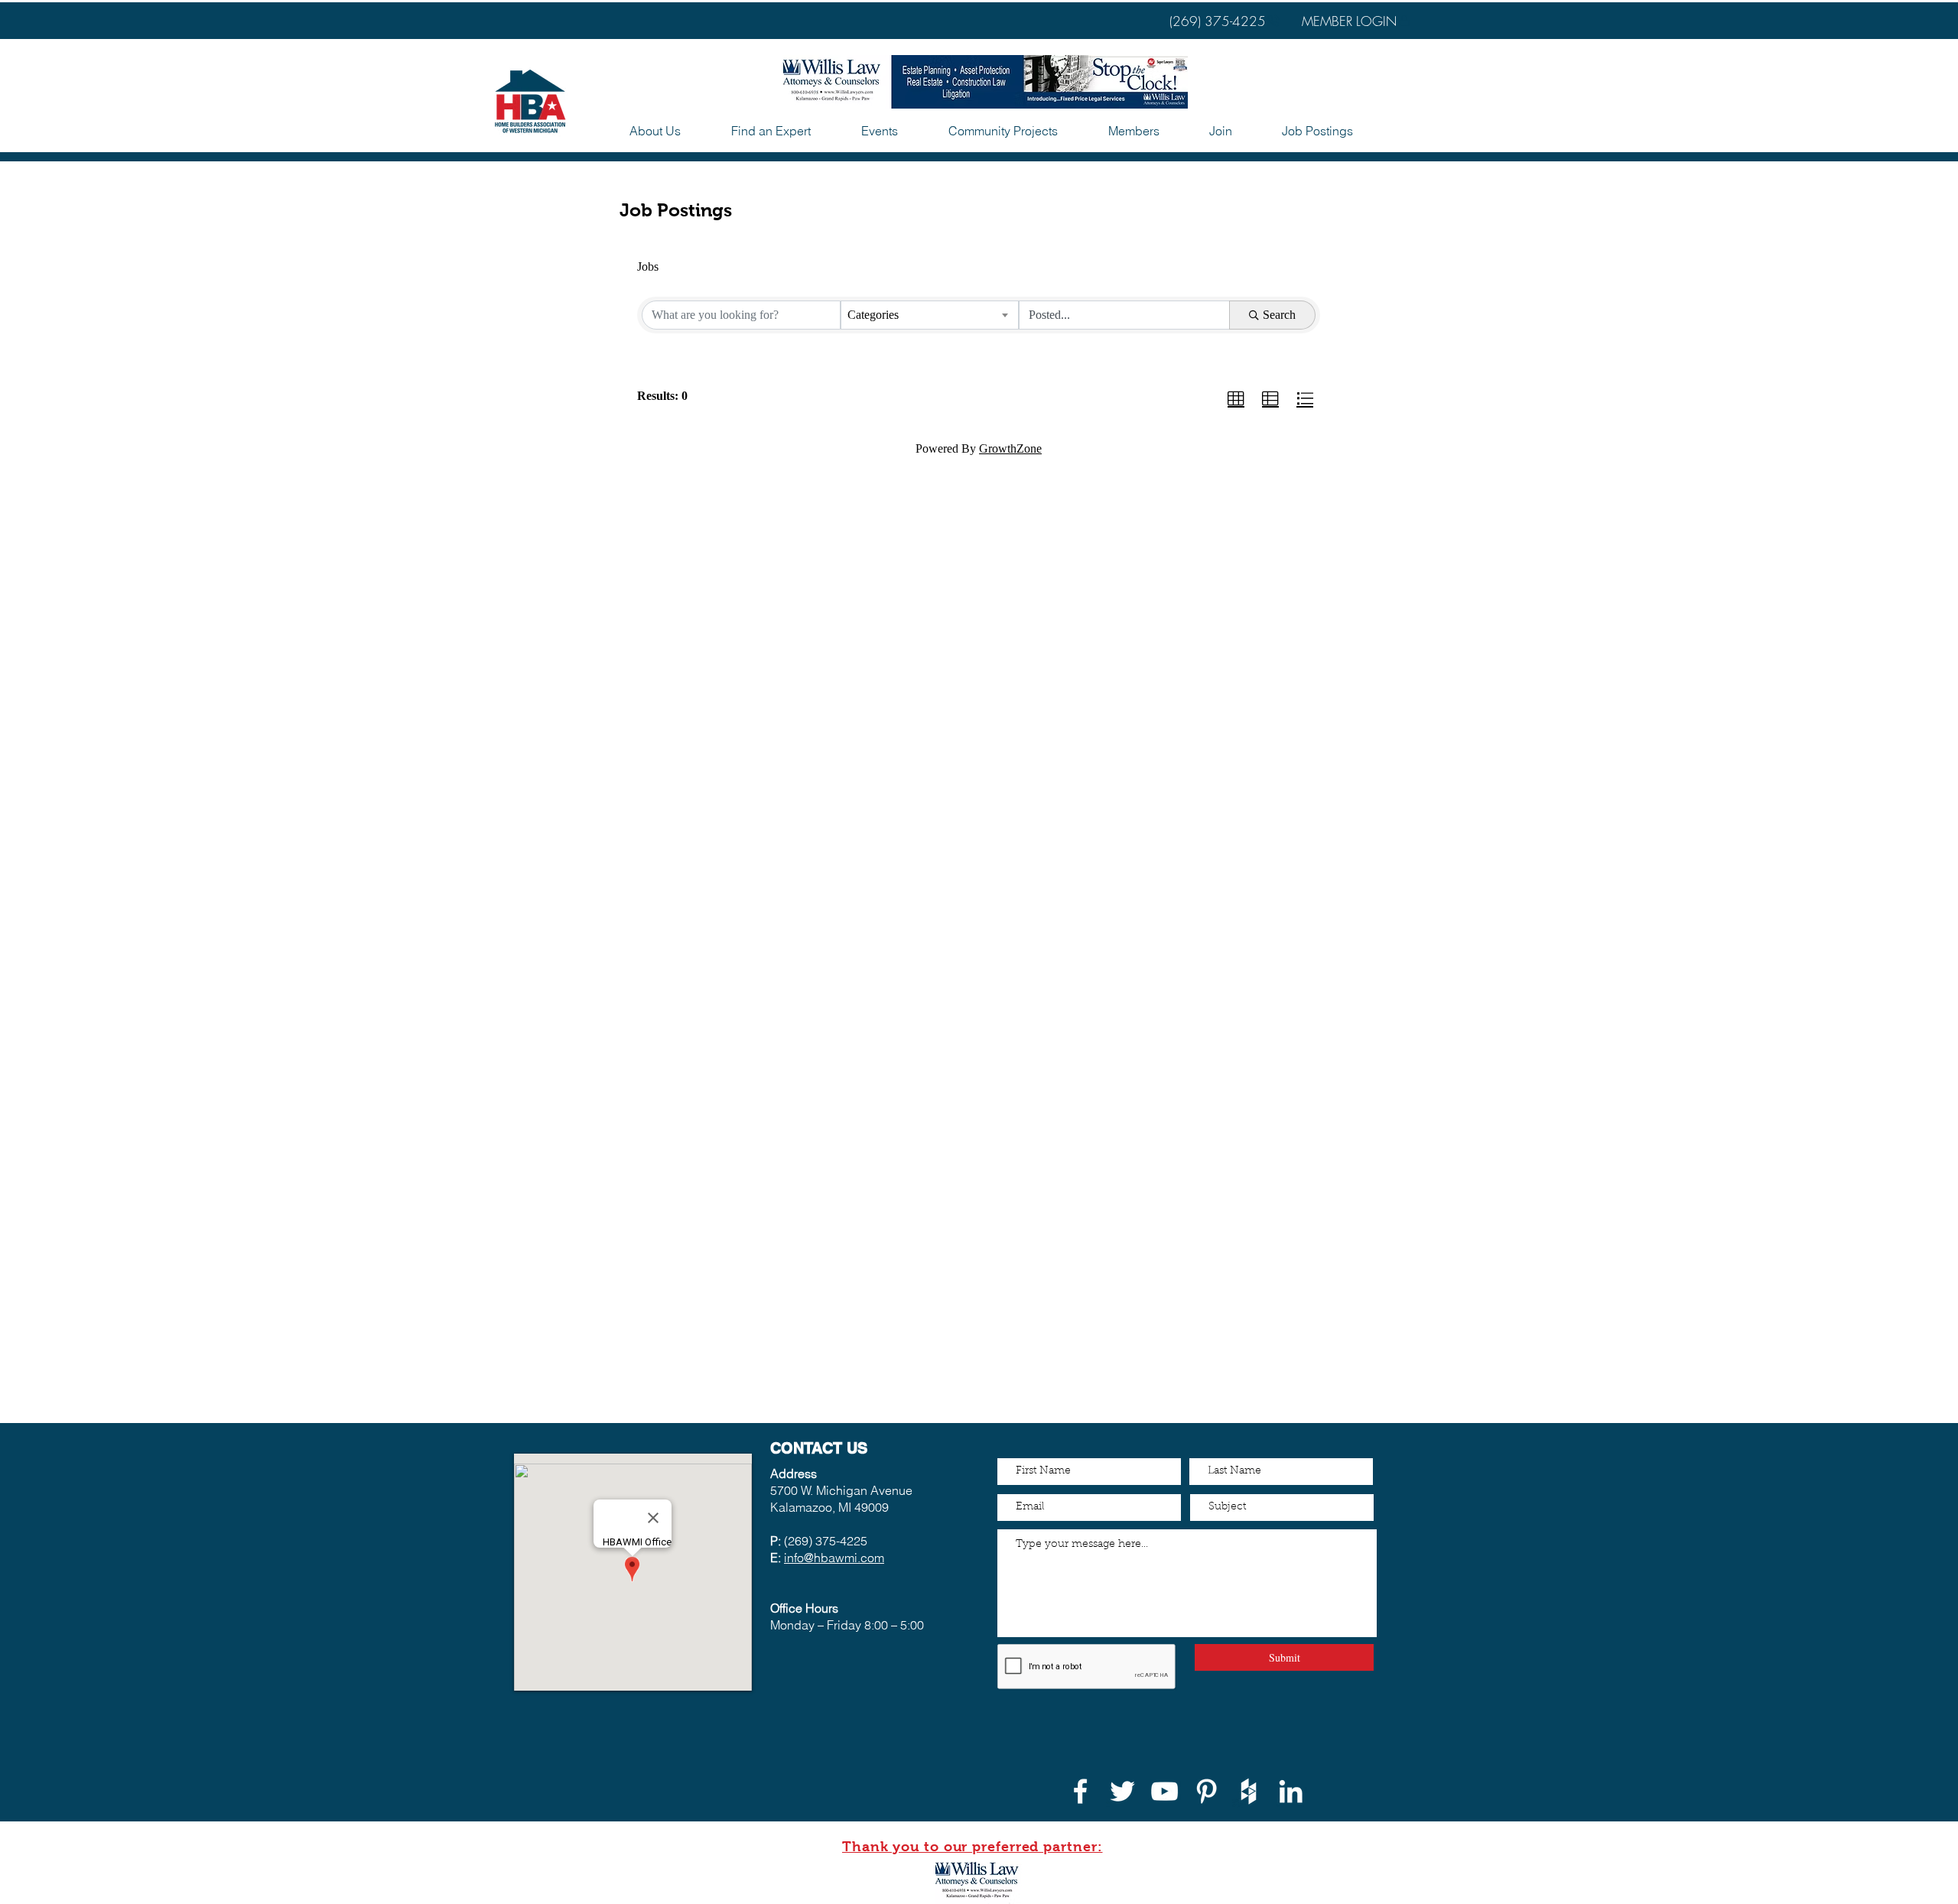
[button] (880, 131)
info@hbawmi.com (834, 1558)
